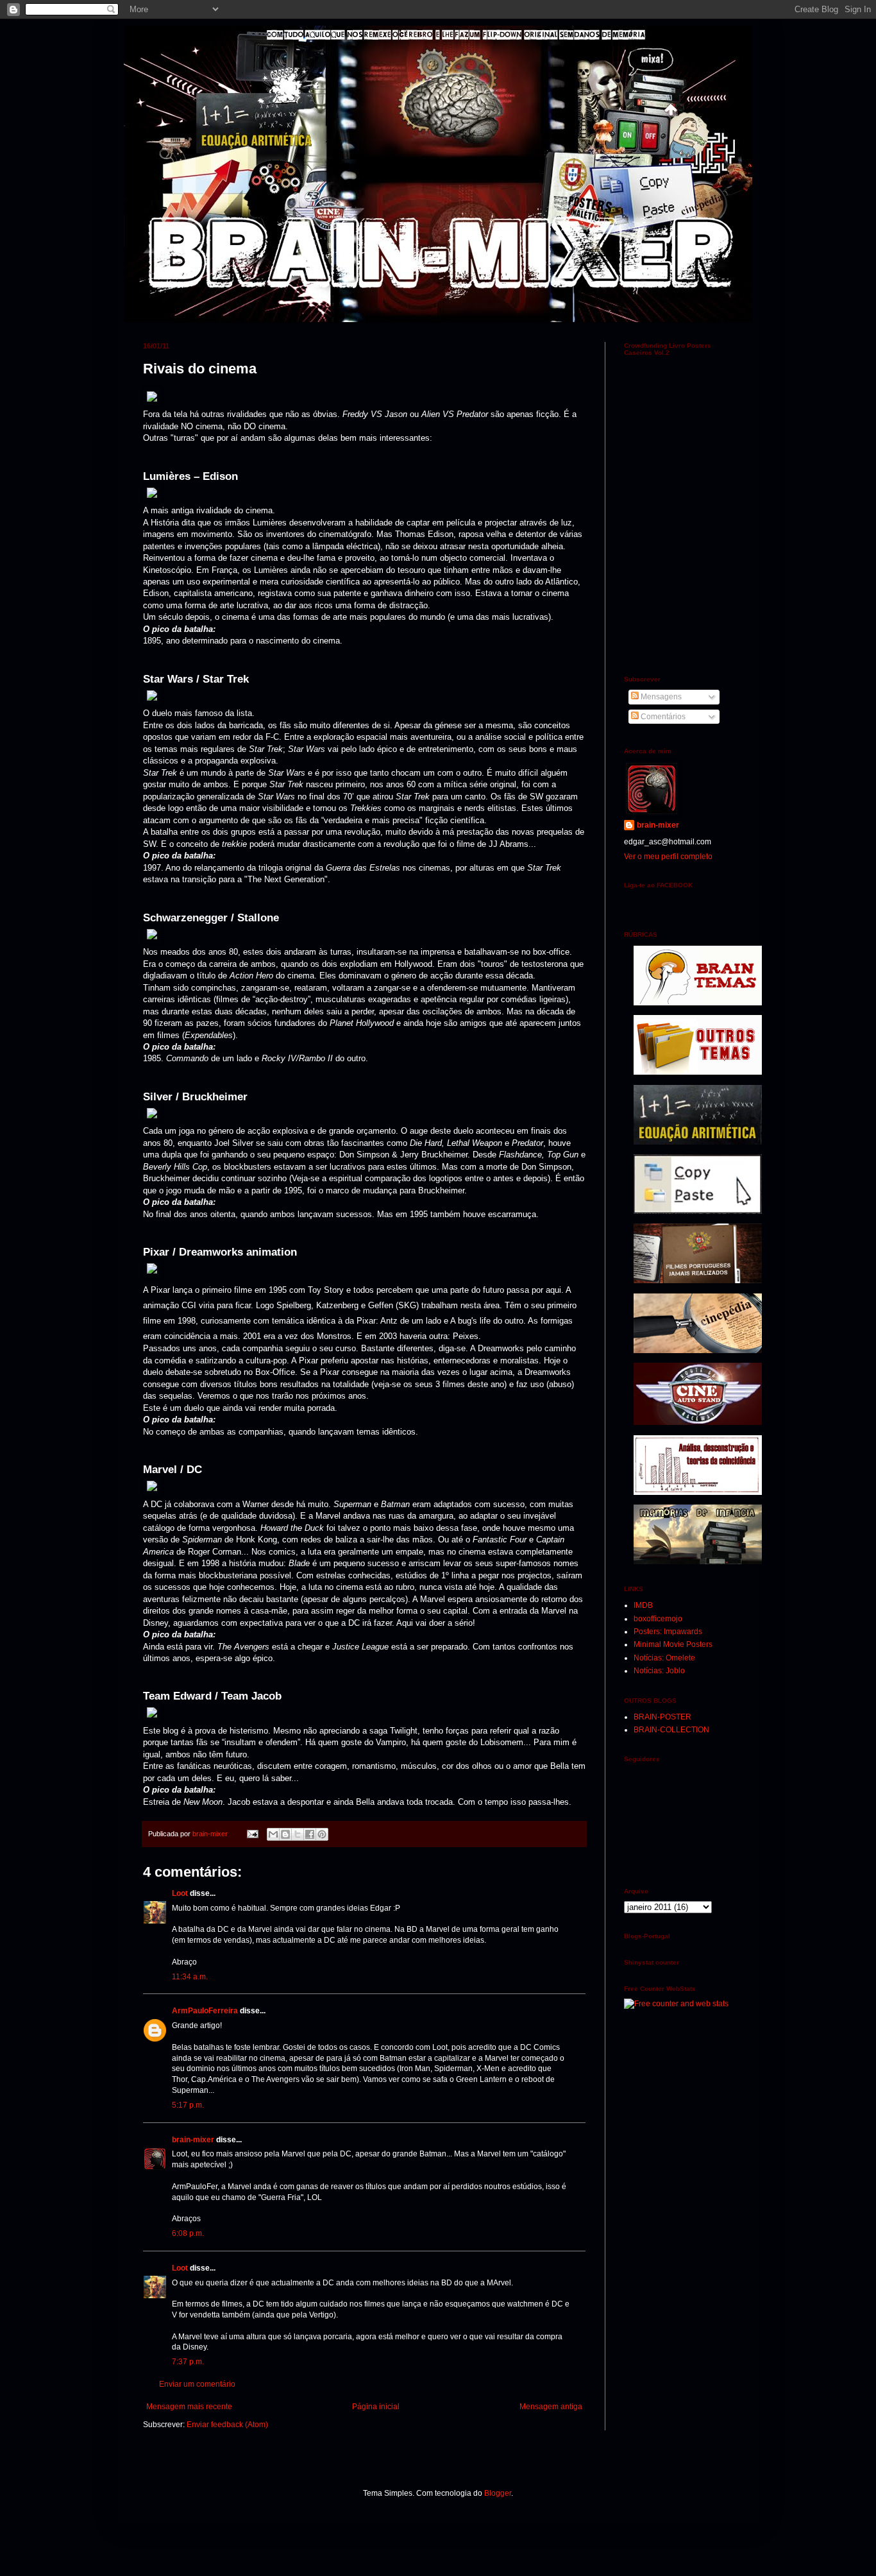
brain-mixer (193, 2140)
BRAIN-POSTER (662, 1717)
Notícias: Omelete (664, 1658)
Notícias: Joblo (659, 1671)
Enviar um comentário (197, 2384)
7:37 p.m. (188, 2362)
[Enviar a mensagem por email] (273, 1834)
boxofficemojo (658, 1619)
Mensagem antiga (551, 2407)
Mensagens (660, 697)
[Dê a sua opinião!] (285, 1834)
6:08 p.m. (188, 2233)
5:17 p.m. (188, 2105)
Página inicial (376, 2407)
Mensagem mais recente (189, 2407)
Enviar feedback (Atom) (227, 2425)
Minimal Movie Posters (673, 1644)
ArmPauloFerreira (205, 2011)
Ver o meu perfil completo (668, 857)
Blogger (498, 2493)
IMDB (643, 1605)
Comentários (662, 717)
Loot (180, 1893)
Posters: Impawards (668, 1632)
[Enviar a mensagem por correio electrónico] (252, 1834)
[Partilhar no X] (298, 1834)
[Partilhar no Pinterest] (322, 1834)
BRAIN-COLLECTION (671, 1730)
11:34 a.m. (190, 1977)
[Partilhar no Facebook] (310, 1834)
